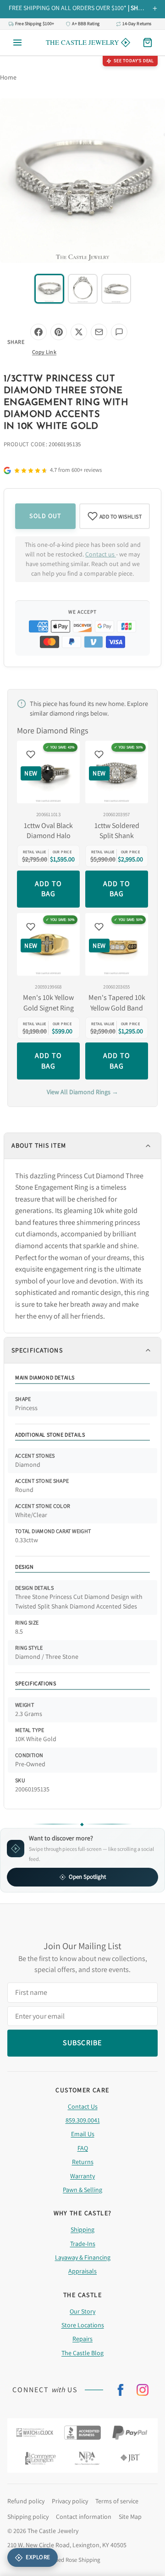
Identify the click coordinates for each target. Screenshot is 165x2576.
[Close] (146, 1217)
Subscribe (82, 1330)
